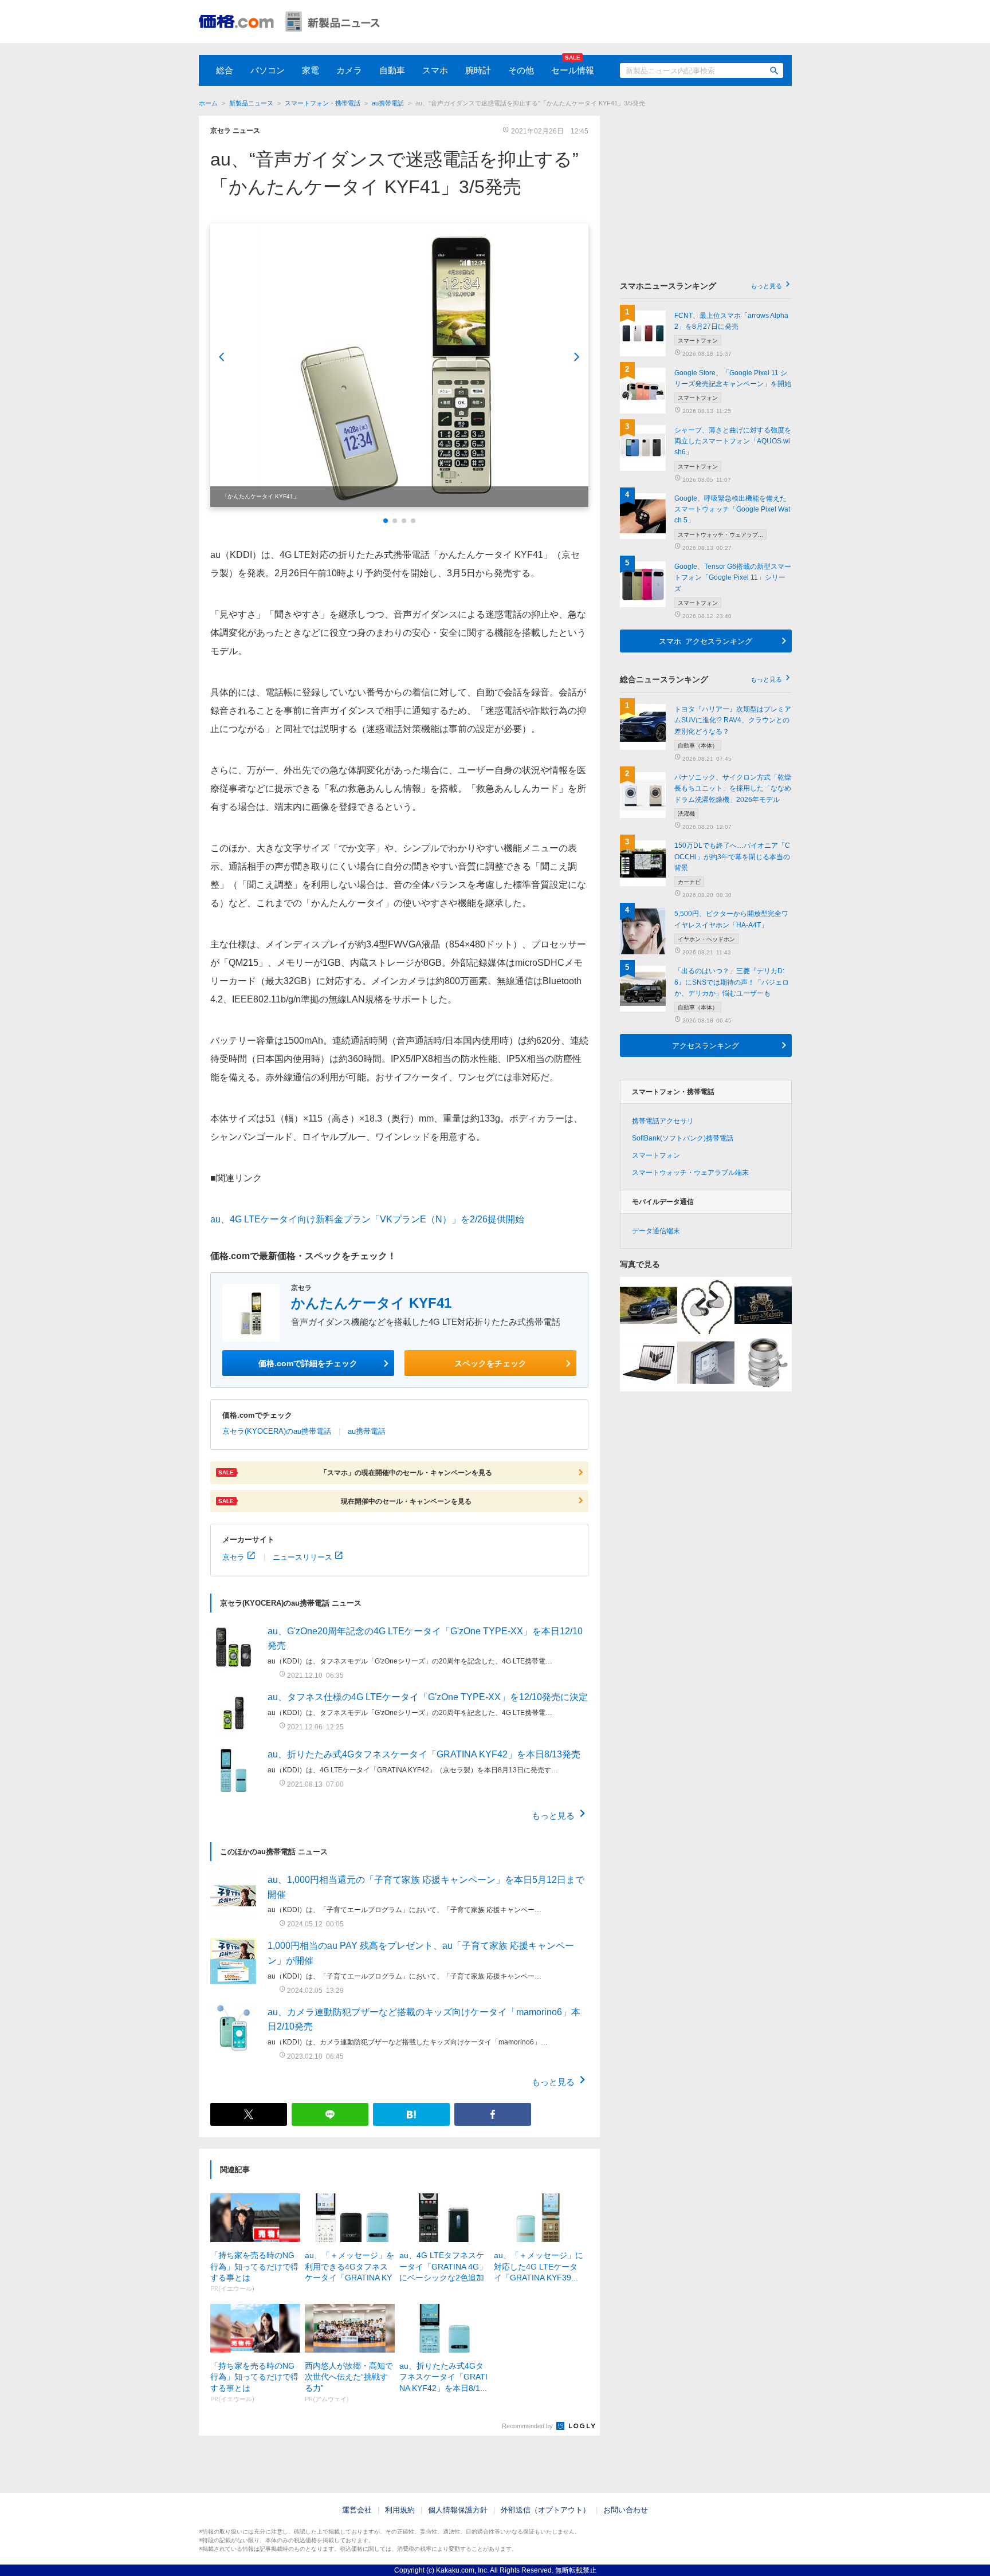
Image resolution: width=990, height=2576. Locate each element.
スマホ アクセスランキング (706, 641)
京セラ (233, 1557)
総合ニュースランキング (701, 679)
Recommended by (528, 2426)
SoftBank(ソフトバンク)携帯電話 (683, 1138)
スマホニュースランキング (701, 286)
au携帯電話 (388, 103)
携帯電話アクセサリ (663, 1121)
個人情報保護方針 (458, 2510)
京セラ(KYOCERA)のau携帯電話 (277, 1431)
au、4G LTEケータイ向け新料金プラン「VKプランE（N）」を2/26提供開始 (367, 1219)
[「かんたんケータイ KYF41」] (399, 365)
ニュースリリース (302, 1557)
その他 (521, 70)
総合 (225, 70)
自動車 (392, 70)
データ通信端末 (656, 1231)
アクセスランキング (706, 1045)
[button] (386, 521)
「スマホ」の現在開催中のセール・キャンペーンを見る (355, 1472)
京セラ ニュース (235, 131)
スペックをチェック (490, 1363)
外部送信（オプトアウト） (545, 2510)
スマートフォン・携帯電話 (323, 103)
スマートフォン (656, 1155)
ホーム (208, 103)
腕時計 (478, 70)
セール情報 (573, 70)
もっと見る (553, 1815)
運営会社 (357, 2510)
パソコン (268, 70)
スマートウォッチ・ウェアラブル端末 (690, 1173)
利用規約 (400, 2510)
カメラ (349, 70)
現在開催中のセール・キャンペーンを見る (345, 1501)
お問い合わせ (626, 2510)
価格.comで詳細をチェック (308, 1363)
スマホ (435, 70)
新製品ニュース (251, 103)
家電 (311, 70)
